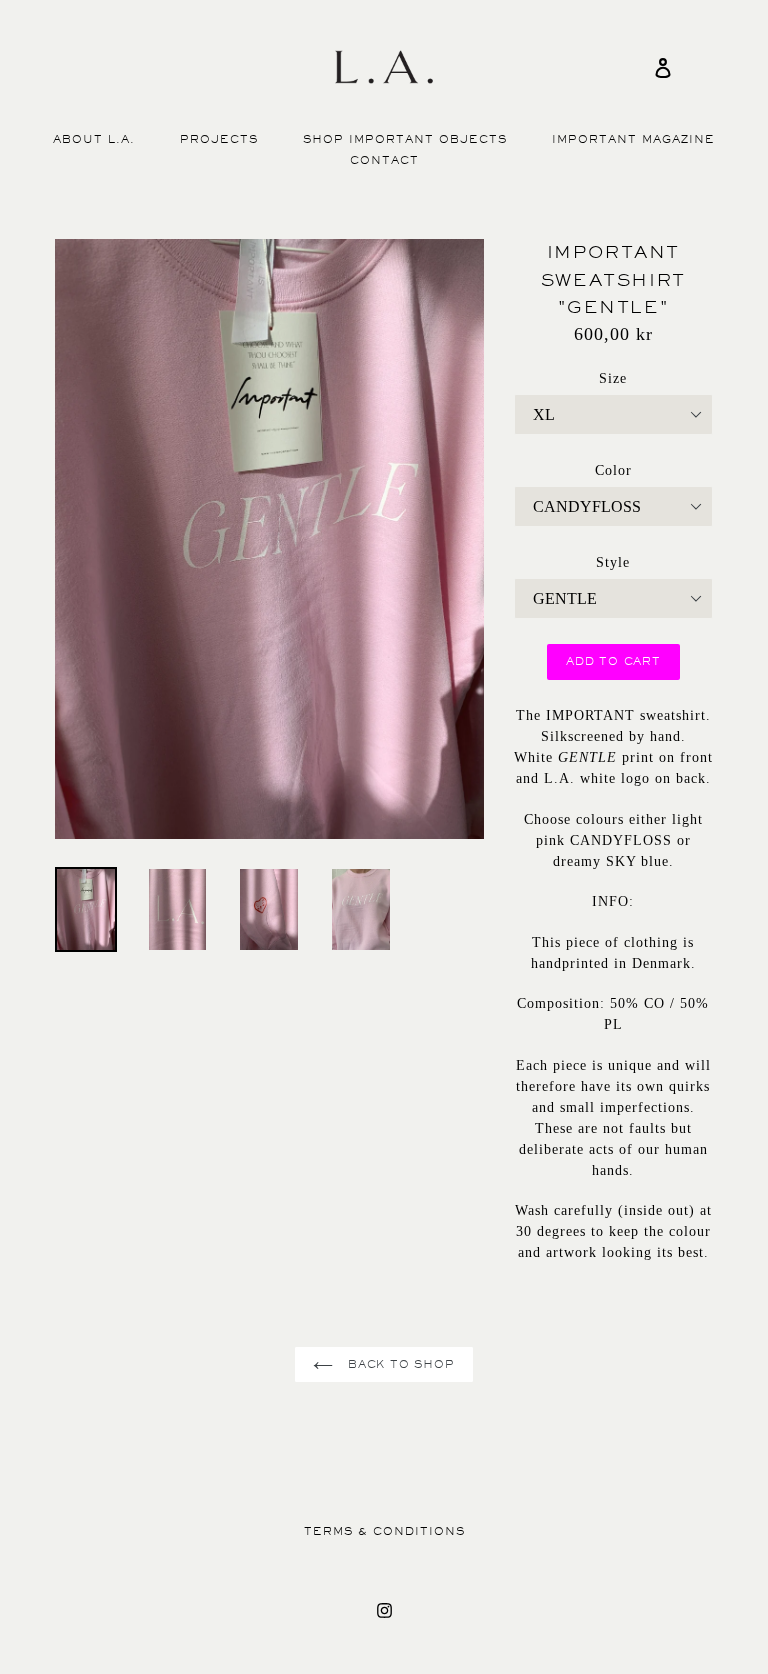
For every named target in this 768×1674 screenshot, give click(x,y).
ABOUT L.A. (94, 139)
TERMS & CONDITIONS (384, 1531)
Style (613, 562)
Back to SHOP (398, 1364)
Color (613, 470)
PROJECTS (219, 139)
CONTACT (384, 160)
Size (613, 378)
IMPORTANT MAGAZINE (633, 139)
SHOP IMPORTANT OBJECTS (405, 139)
